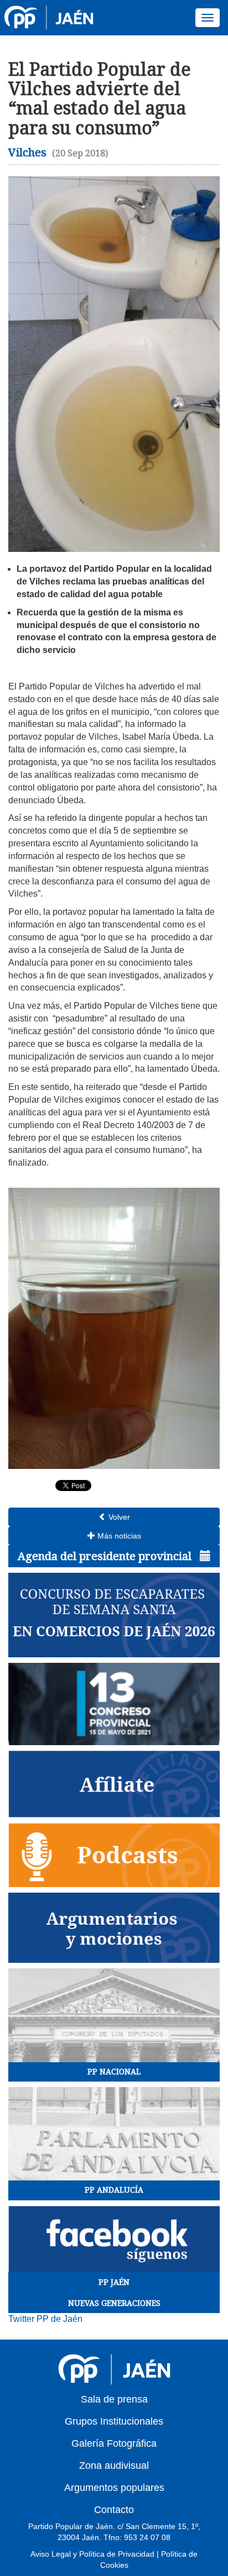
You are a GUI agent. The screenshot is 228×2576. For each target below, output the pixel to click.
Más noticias (118, 1536)
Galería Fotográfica (114, 2443)
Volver (118, 1517)
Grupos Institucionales (114, 2421)
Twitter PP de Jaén (45, 2319)
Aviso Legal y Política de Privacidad (92, 2554)
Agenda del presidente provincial (106, 1556)
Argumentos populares (114, 2488)
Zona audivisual (114, 2466)
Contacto (114, 2510)
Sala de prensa (114, 2399)
